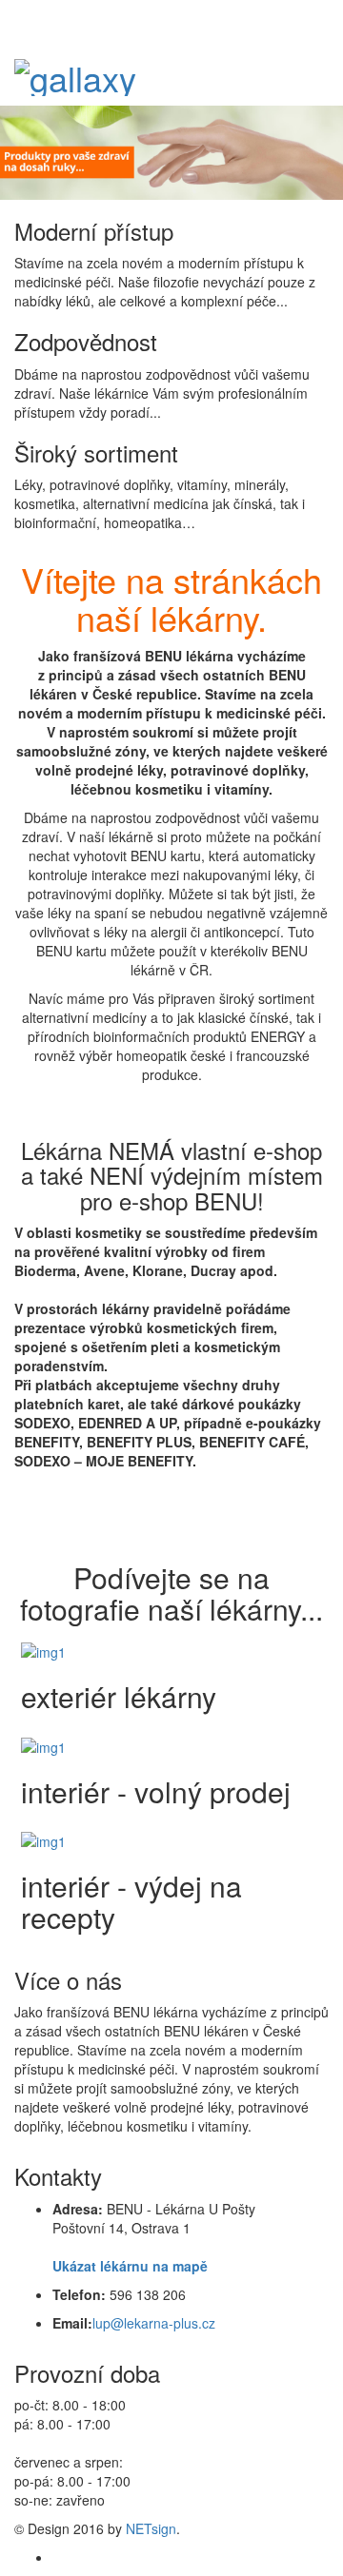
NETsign (151, 2528)
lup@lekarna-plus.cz (154, 2323)
